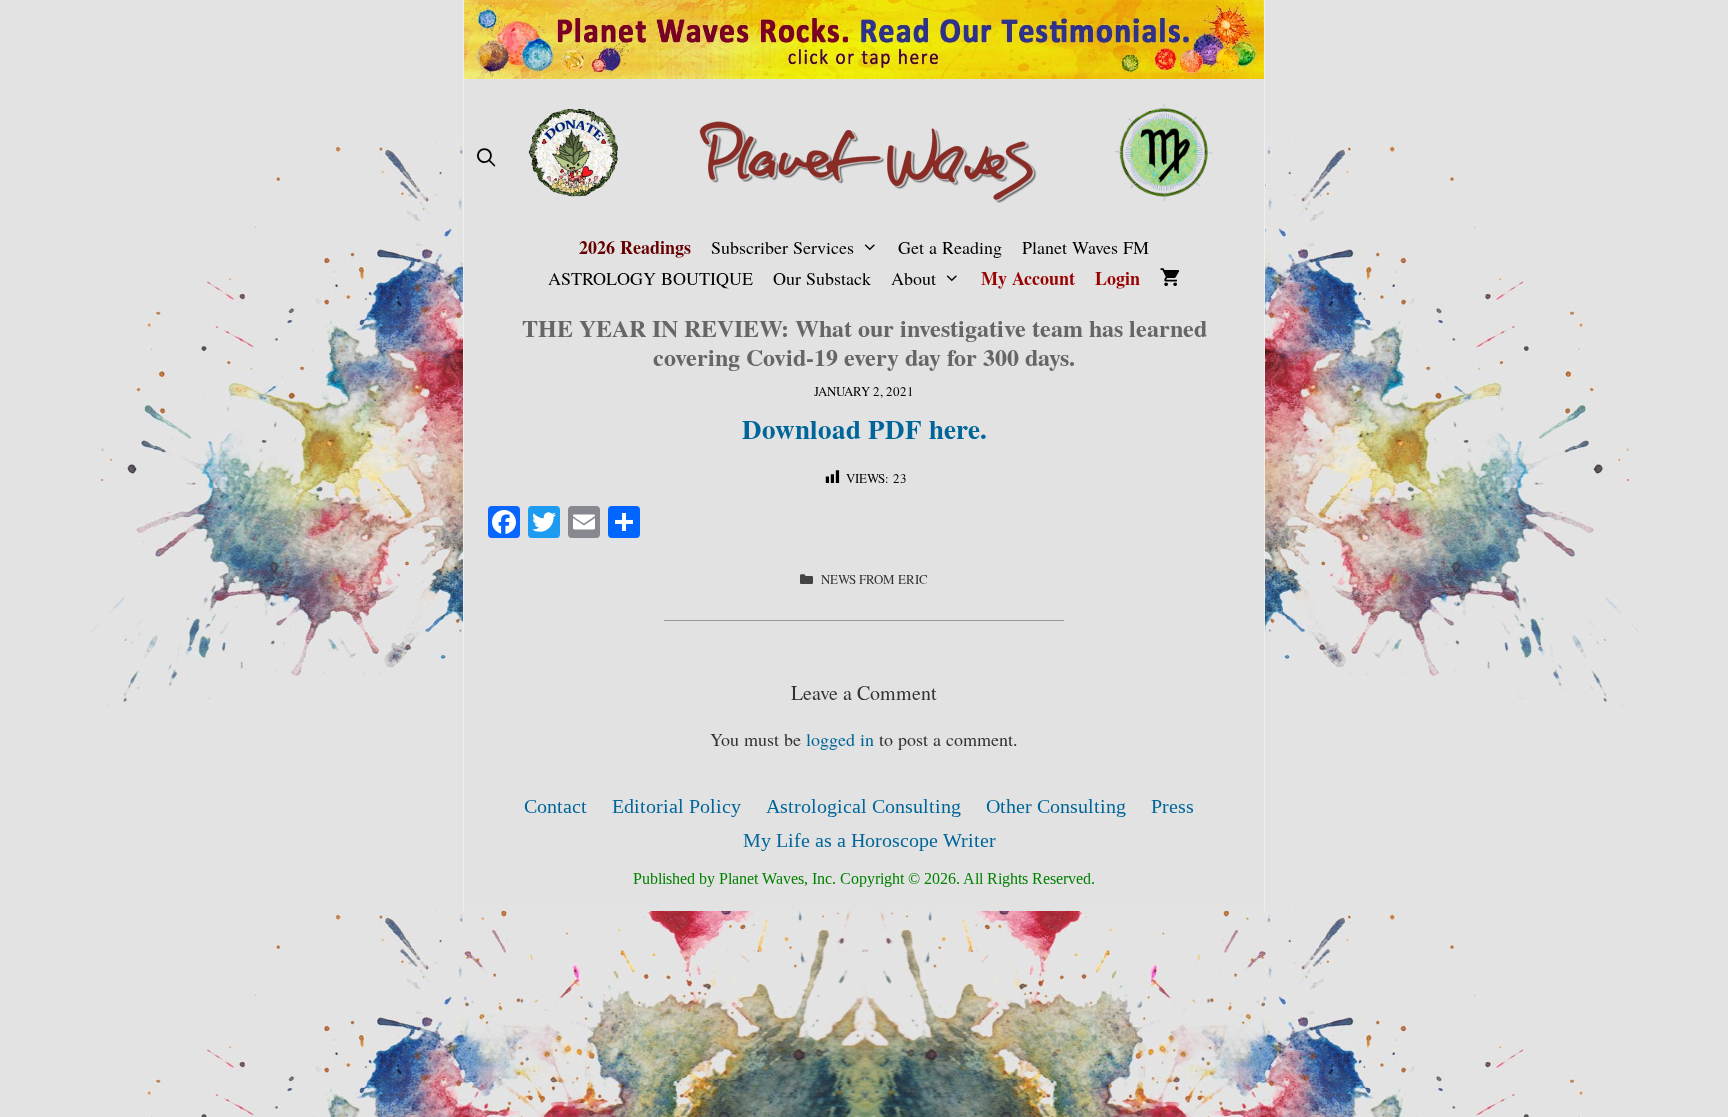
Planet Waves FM (1085, 247)
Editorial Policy (676, 806)
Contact (555, 806)
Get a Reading (950, 247)
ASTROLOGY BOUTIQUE (650, 278)
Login (1117, 278)
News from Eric (874, 579)
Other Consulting (1056, 806)
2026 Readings (635, 247)
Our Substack (822, 278)
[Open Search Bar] (485, 157)
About (913, 278)
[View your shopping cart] (1170, 278)
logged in (840, 739)
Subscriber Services (782, 247)
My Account (1028, 278)
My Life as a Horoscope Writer (869, 840)
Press (1172, 806)
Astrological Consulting (863, 806)
